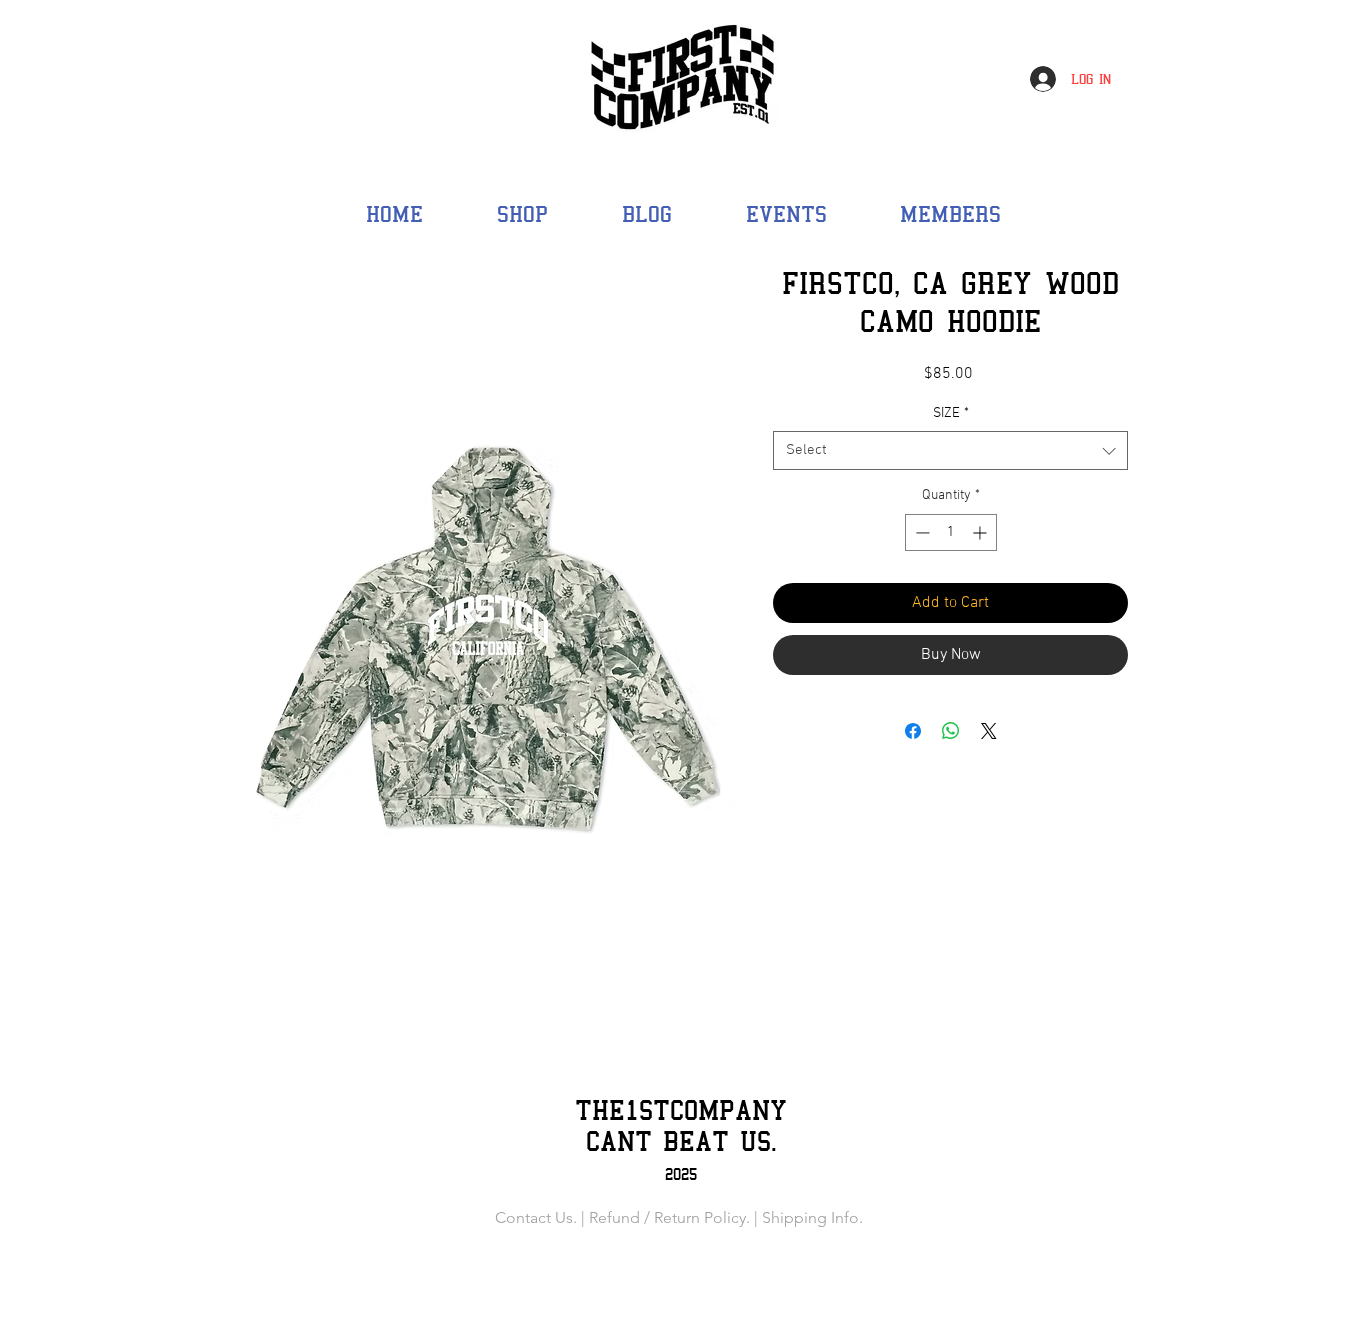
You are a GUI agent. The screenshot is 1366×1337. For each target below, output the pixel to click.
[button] (950, 214)
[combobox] (950, 450)
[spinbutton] (951, 532)
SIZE (951, 413)
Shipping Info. (812, 1217)
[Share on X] (989, 731)
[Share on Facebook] (913, 731)
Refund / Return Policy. (669, 1217)
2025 (681, 1174)
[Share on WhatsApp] (951, 731)
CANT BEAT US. (681, 1141)
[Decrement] (920, 532)
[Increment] (981, 532)
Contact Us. (536, 1217)
